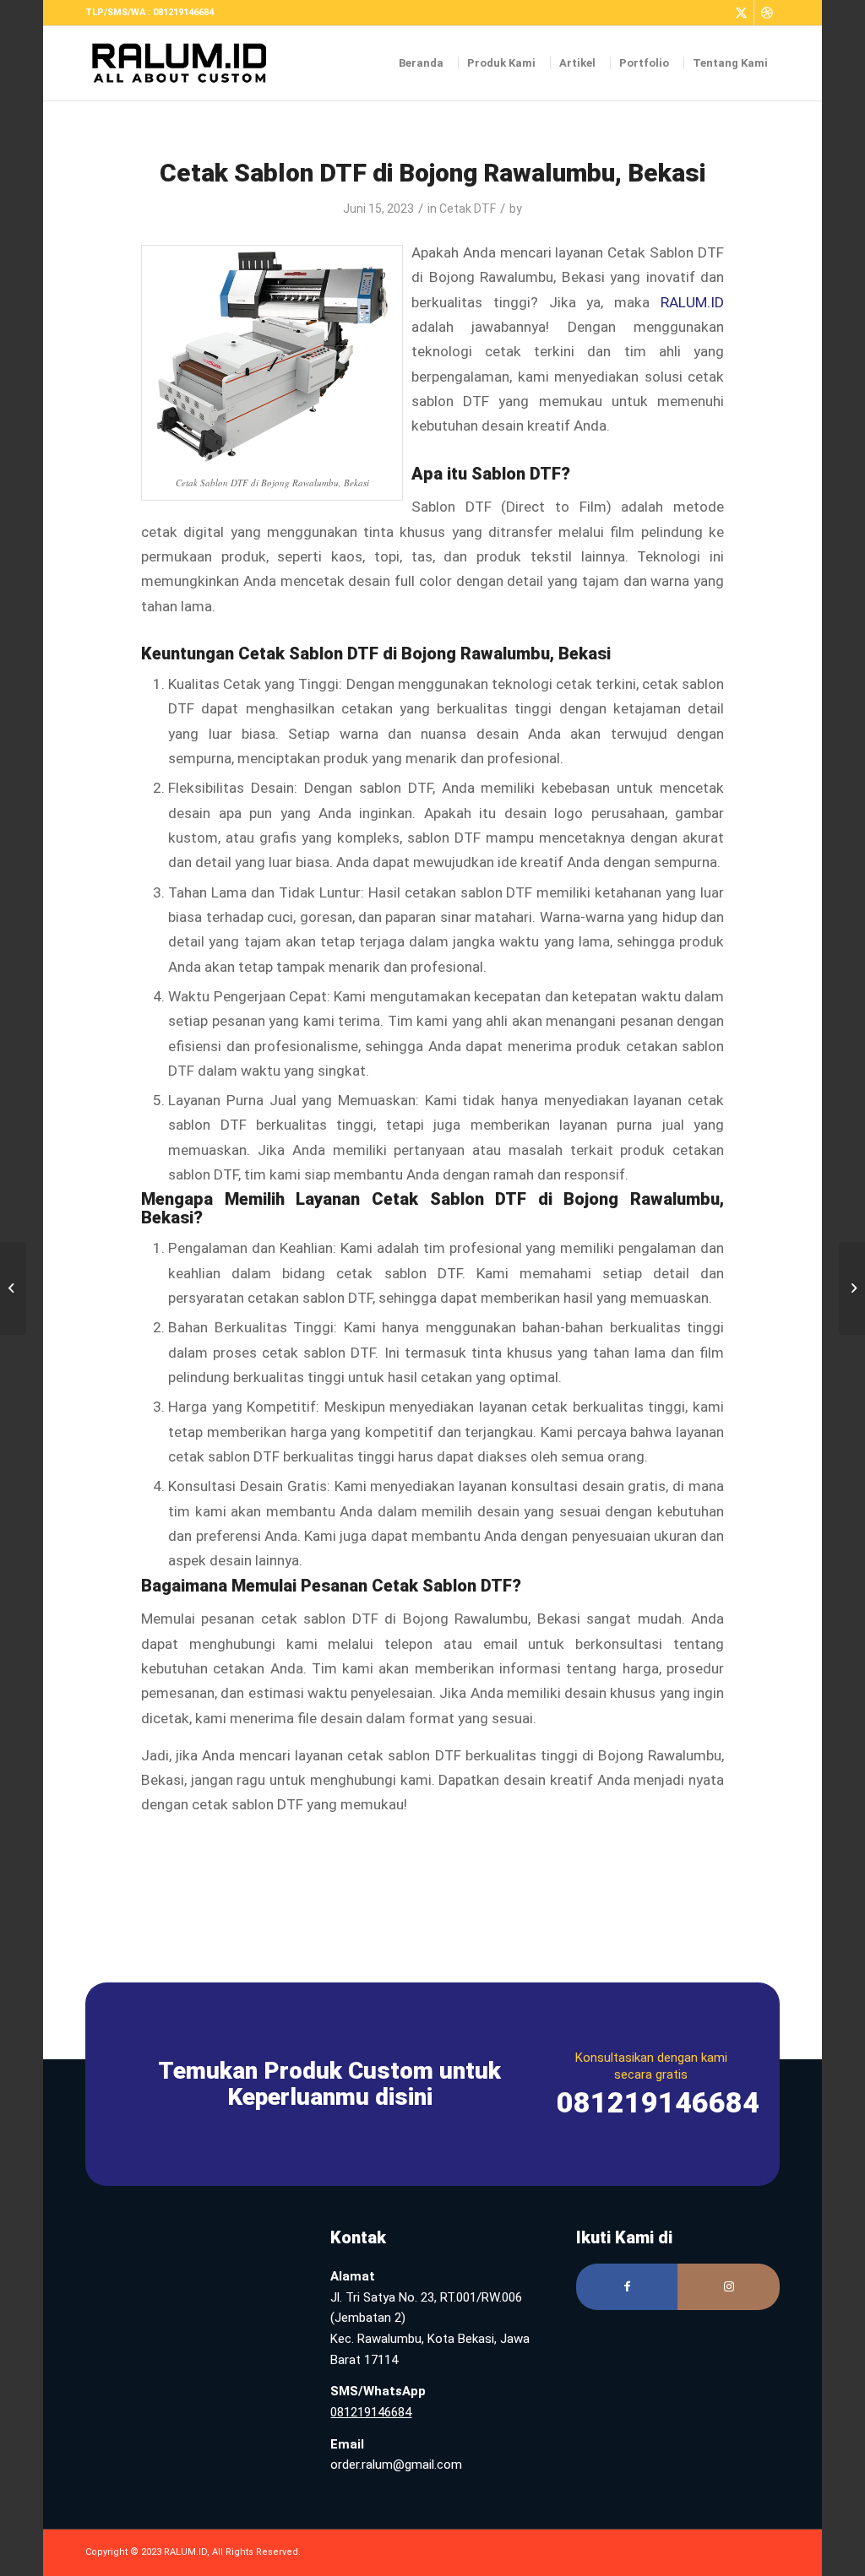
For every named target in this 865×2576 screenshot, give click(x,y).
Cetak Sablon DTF (442, 1586)
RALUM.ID (692, 302)
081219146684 (371, 2412)
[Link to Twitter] (741, 13)
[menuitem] (422, 63)
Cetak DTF (468, 209)
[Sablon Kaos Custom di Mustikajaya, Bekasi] (13, 1288)
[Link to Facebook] (627, 2287)
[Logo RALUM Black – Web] (187, 63)
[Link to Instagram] (729, 2287)
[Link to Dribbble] (767, 13)
